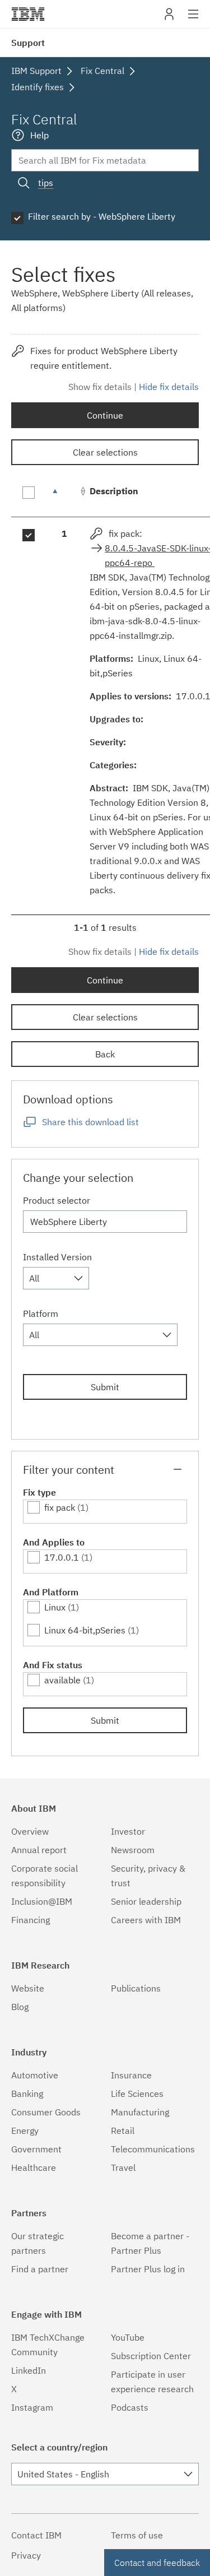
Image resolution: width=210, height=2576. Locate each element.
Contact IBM (36, 2535)
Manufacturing (140, 2112)
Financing (31, 1920)
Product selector (57, 1200)
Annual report (39, 1850)
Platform (41, 1313)
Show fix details (100, 387)
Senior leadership (146, 1901)
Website (28, 1988)
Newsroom (133, 1850)
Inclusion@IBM (42, 1901)
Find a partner (40, 2269)
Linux (55, 1607)
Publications (136, 1988)
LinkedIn (29, 2370)
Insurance (131, 2075)
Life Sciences (137, 2094)
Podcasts (130, 2407)
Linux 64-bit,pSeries (85, 1630)
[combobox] (56, 1278)
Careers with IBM (146, 1920)
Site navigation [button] (193, 20)
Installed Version (57, 1257)
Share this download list (90, 1122)
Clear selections (105, 452)
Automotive (35, 2075)
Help (39, 135)
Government (36, 2149)
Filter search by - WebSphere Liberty (102, 216)
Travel (123, 2167)
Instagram (32, 2407)
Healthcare (34, 2167)
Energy (25, 2131)
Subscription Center (151, 2356)
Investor (128, 1831)
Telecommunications (153, 2149)
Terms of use (137, 2535)
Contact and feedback (157, 2563)
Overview (30, 1831)
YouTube (128, 2337)
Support (28, 43)
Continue (105, 415)
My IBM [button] (169, 18)
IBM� (28, 14)
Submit (105, 1387)
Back (105, 1054)
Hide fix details (169, 387)
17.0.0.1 (62, 1557)
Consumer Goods (46, 2112)
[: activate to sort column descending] (64, 497)
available (62, 1680)
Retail (123, 2131)
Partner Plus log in (148, 2269)
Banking (27, 2094)
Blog (20, 2007)
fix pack (60, 1507)
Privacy (26, 2555)
